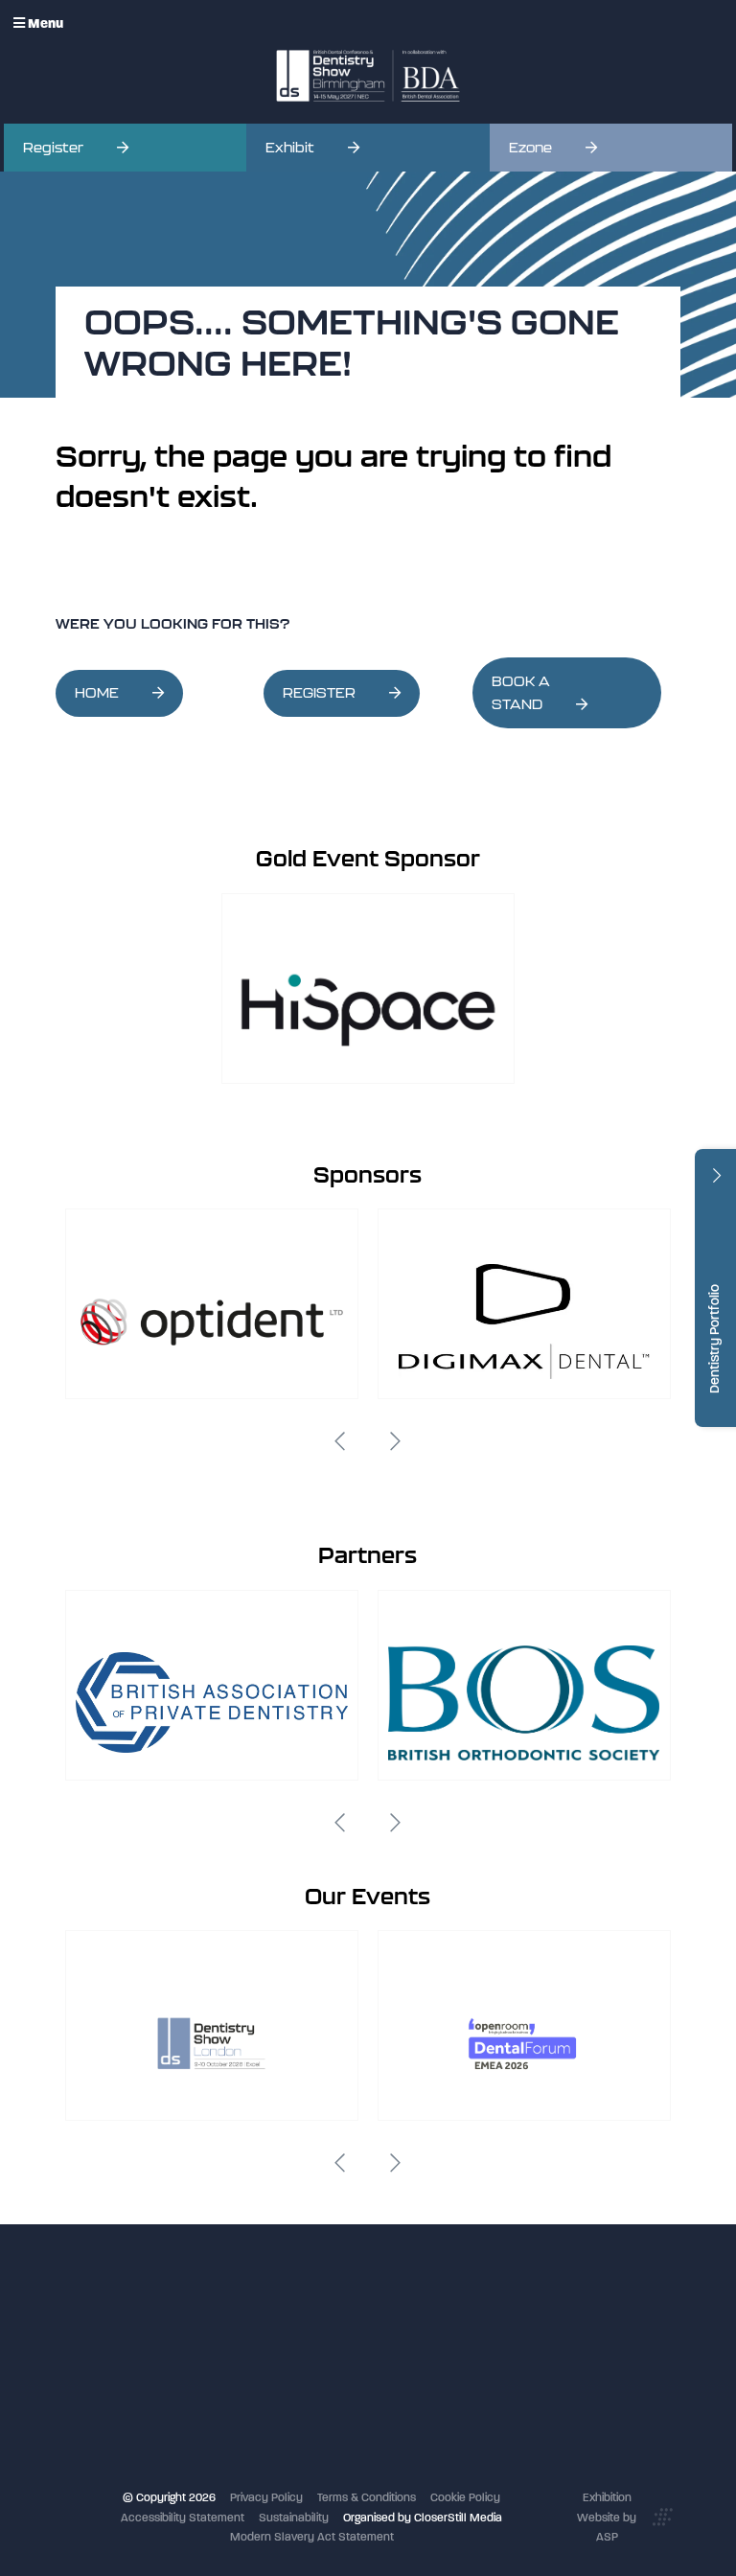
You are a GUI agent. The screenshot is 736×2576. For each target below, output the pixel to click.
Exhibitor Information (317, 2339)
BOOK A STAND (521, 693)
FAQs (276, 2417)
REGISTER (319, 693)
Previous (340, 1441)
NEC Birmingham (517, 2335)
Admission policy (307, 2398)
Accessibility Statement (183, 2518)
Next (396, 1441)
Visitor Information (310, 2319)
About (279, 2456)
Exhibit (290, 148)
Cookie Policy (465, 2497)
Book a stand (298, 2379)
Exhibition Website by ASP (607, 2517)
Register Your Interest (319, 2358)
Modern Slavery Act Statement (312, 2537)
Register (53, 148)
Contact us (292, 2437)
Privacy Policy (266, 2497)
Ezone (530, 148)
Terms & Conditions (367, 2497)
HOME (97, 693)
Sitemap (285, 2476)
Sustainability (294, 2518)
